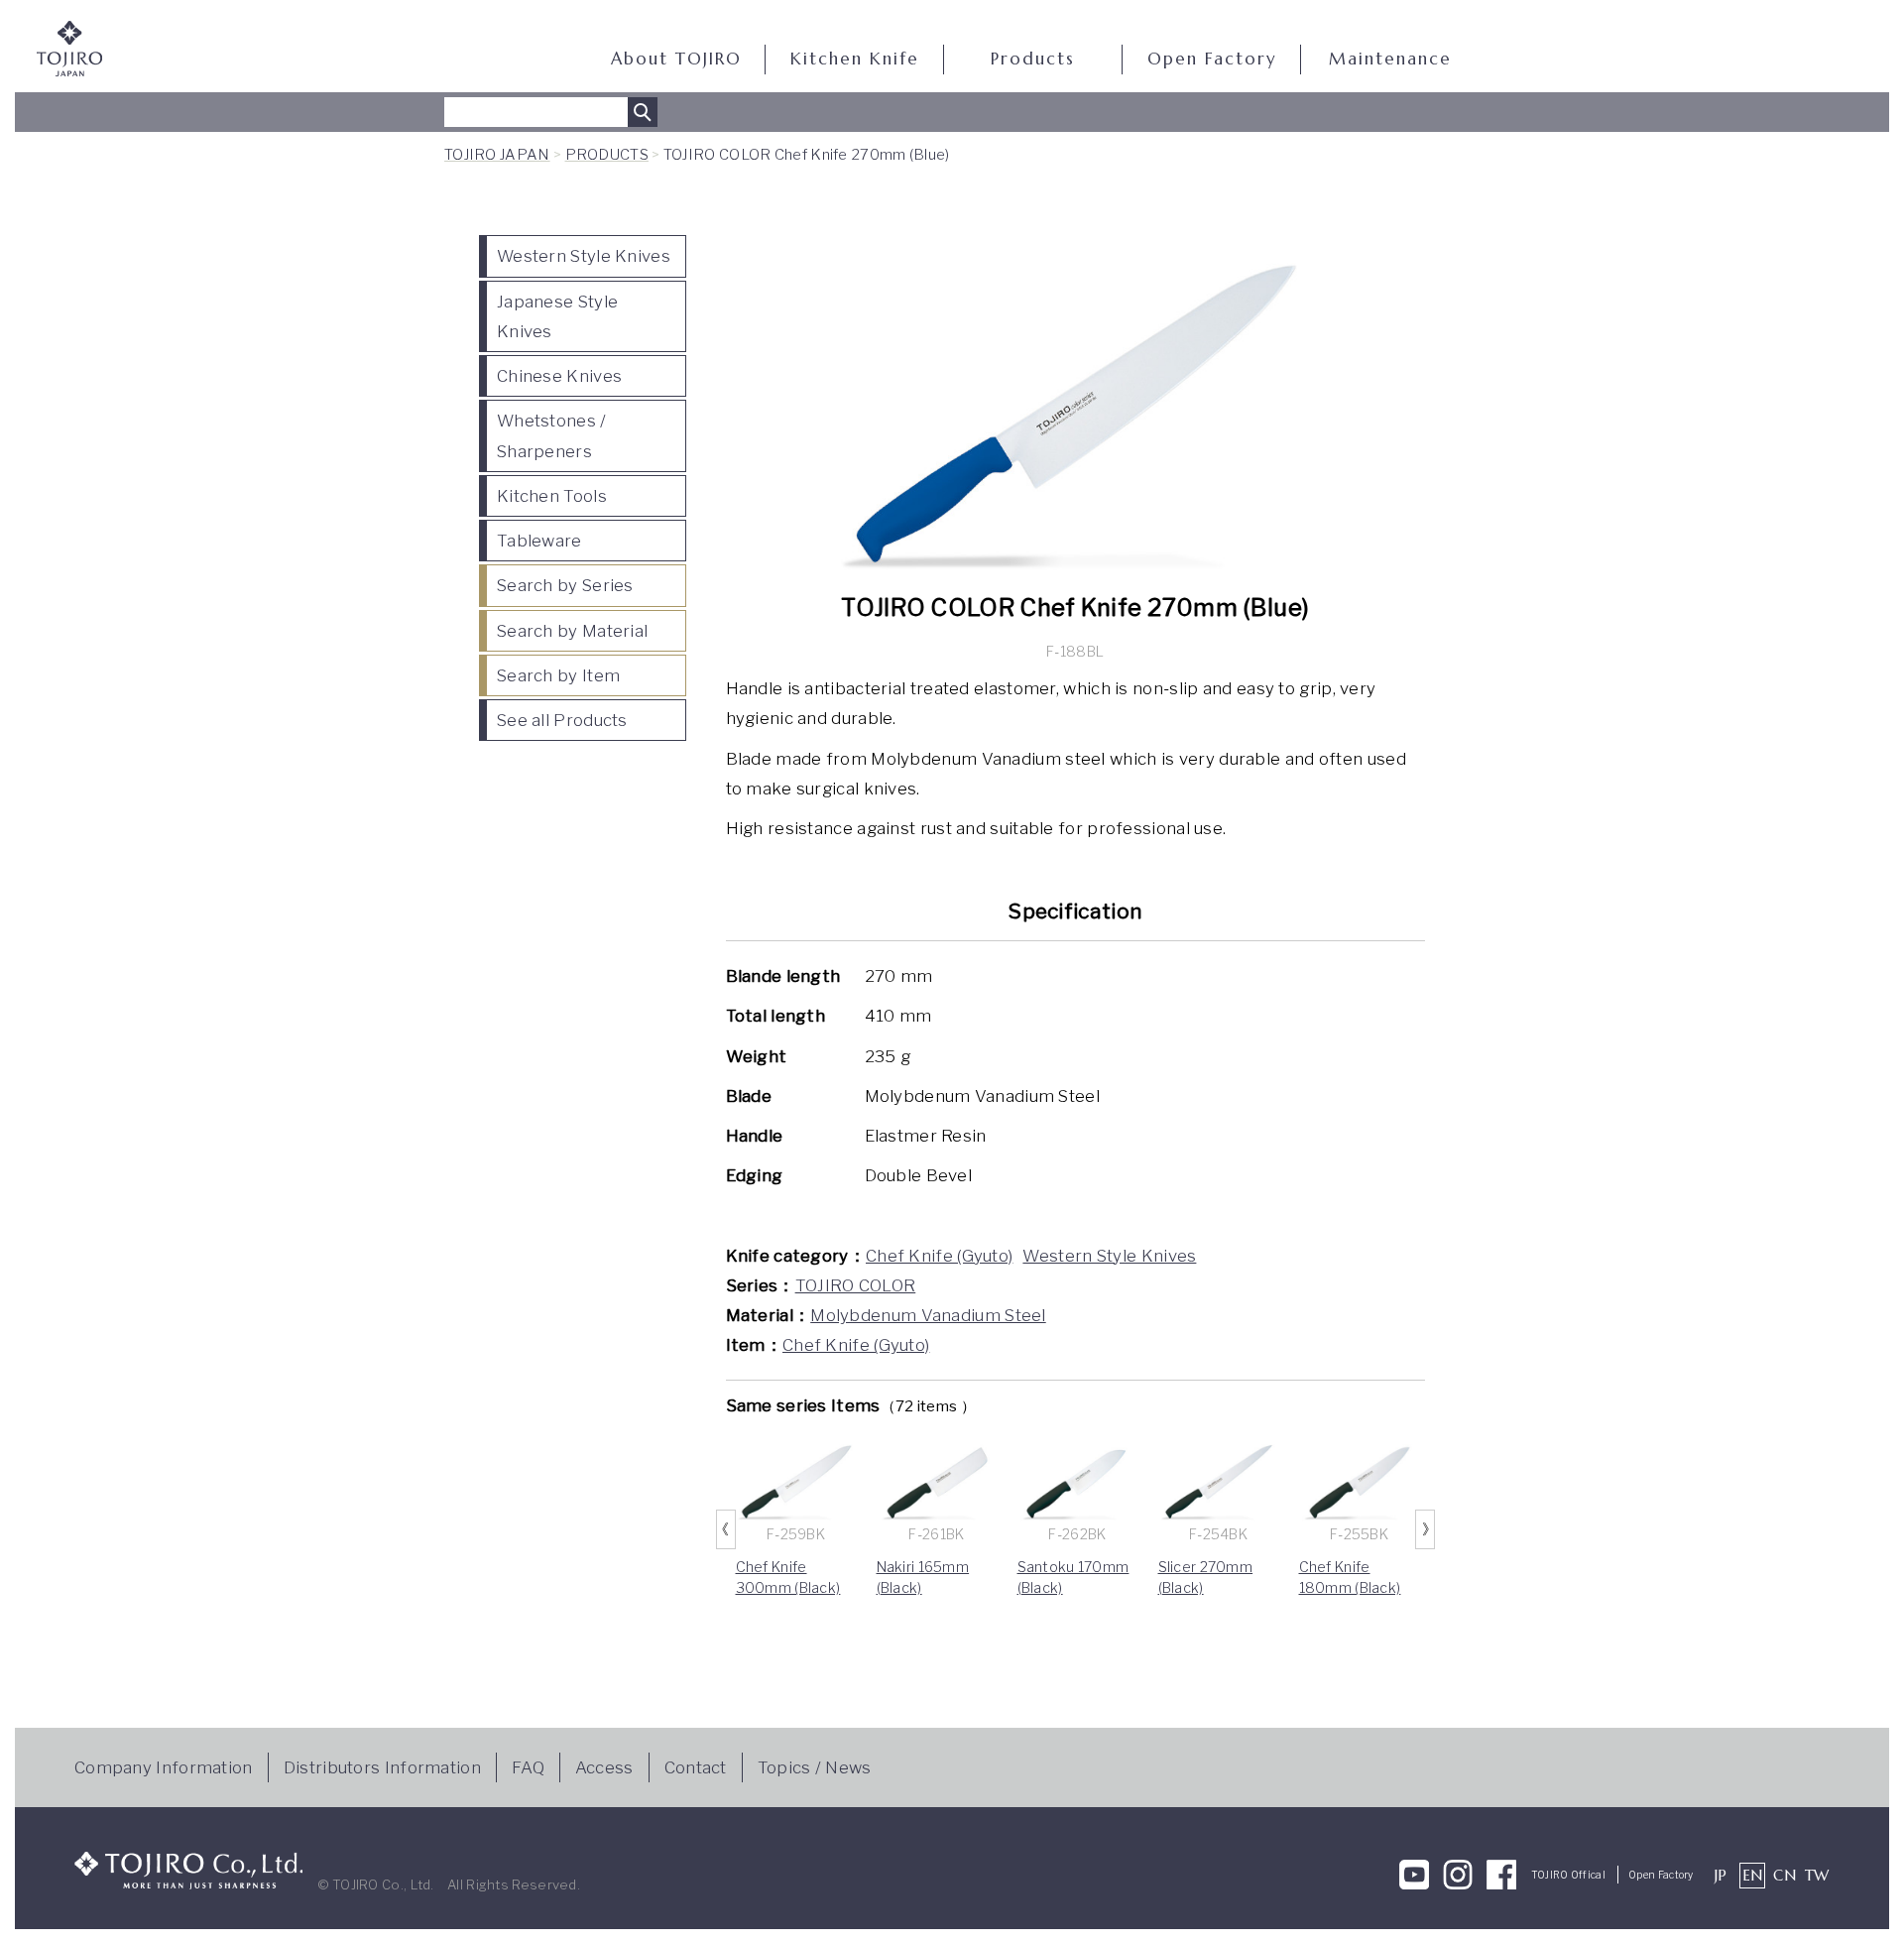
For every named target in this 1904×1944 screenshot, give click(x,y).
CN (1785, 1875)
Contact (696, 1767)
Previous (726, 1529)
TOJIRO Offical (1568, 1875)
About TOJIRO (676, 59)
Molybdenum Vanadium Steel (928, 1315)
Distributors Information (382, 1767)
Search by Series (565, 585)
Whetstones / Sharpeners (552, 435)
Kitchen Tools (552, 496)
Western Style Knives (584, 256)
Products (1033, 59)
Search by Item (558, 675)
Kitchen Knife (855, 59)
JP (1721, 1875)
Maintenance (1390, 59)
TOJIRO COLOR (856, 1285)
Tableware (539, 541)
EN (1753, 1875)
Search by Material (572, 631)
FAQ (528, 1767)
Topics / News (815, 1767)
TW (1817, 1875)
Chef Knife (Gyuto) (939, 1256)
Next (1425, 1529)
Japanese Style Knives (557, 316)
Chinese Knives (559, 376)
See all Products (562, 720)
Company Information (164, 1767)
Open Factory (1212, 59)
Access (604, 1767)
